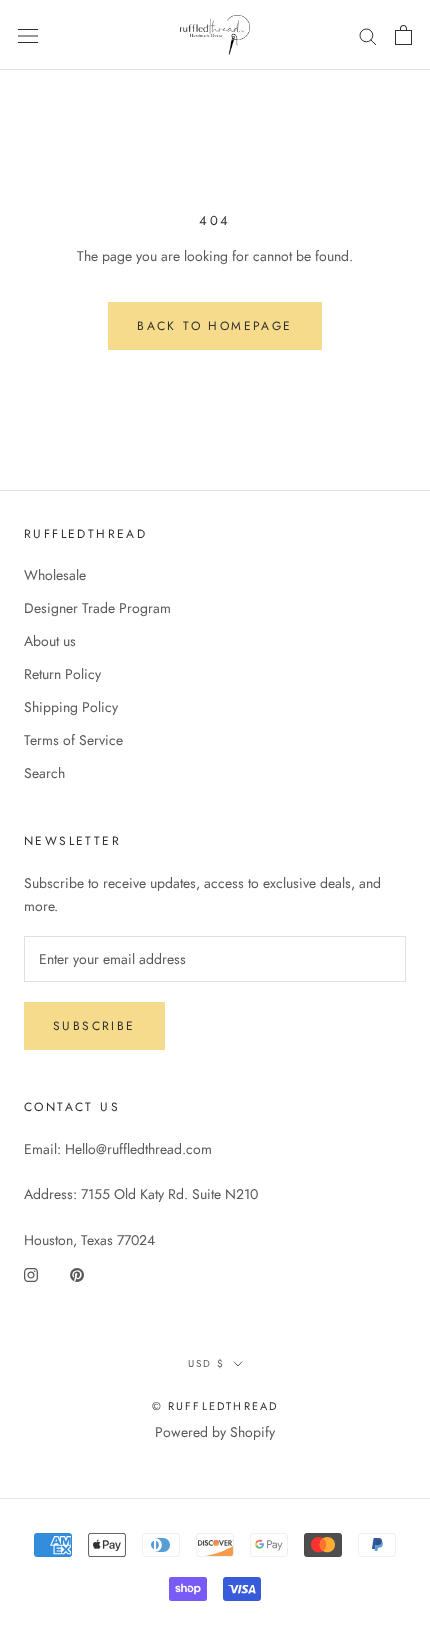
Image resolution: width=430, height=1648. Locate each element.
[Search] (368, 35)
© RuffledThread (215, 1406)
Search (44, 773)
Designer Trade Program (97, 608)
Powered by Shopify (215, 1432)
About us (50, 641)
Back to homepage (214, 326)
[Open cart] (403, 35)
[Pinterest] (77, 1274)
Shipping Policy (71, 707)
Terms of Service (73, 740)
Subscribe (94, 1026)
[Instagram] (31, 1274)
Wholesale (55, 575)
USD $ (206, 1363)
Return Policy (62, 674)
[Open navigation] (28, 35)
